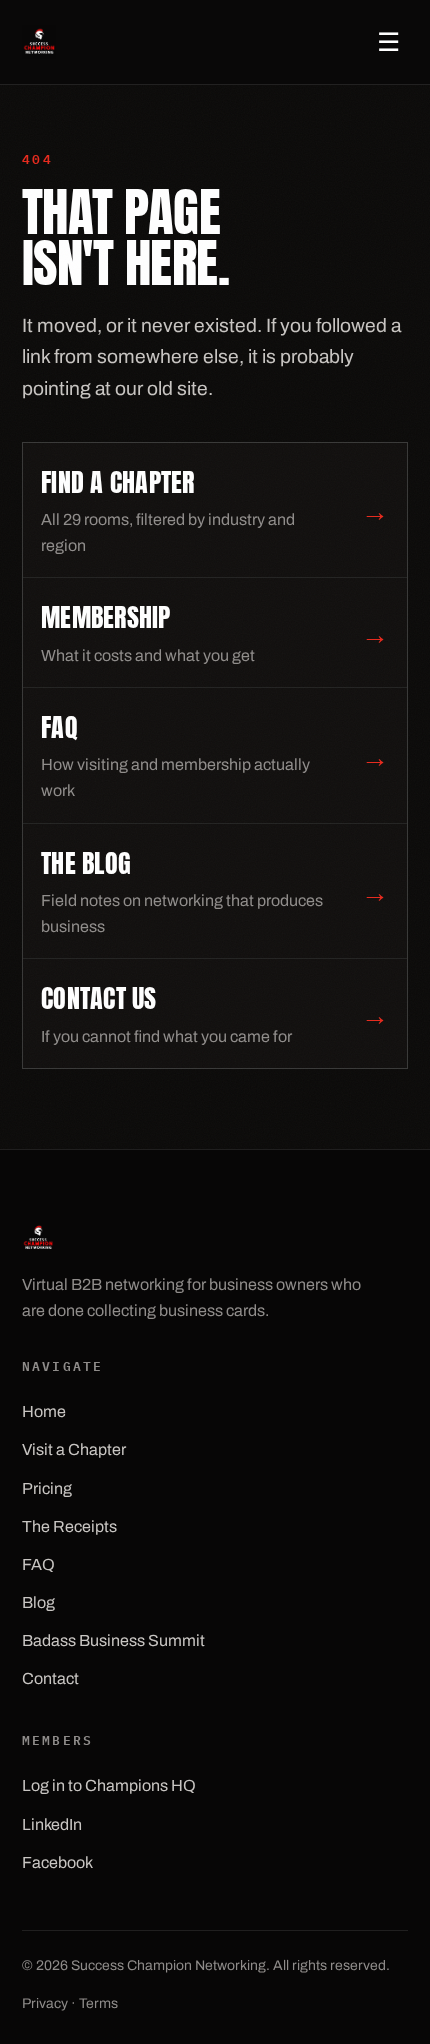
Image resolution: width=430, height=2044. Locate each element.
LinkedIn (52, 1824)
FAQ (38, 1564)
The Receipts (69, 1526)
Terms (98, 2003)
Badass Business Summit (113, 1640)
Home (44, 1411)
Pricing (47, 1488)
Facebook (57, 1862)
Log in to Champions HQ (109, 1785)
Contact (50, 1678)
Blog (38, 1602)
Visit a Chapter (74, 1449)
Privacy (45, 2003)
